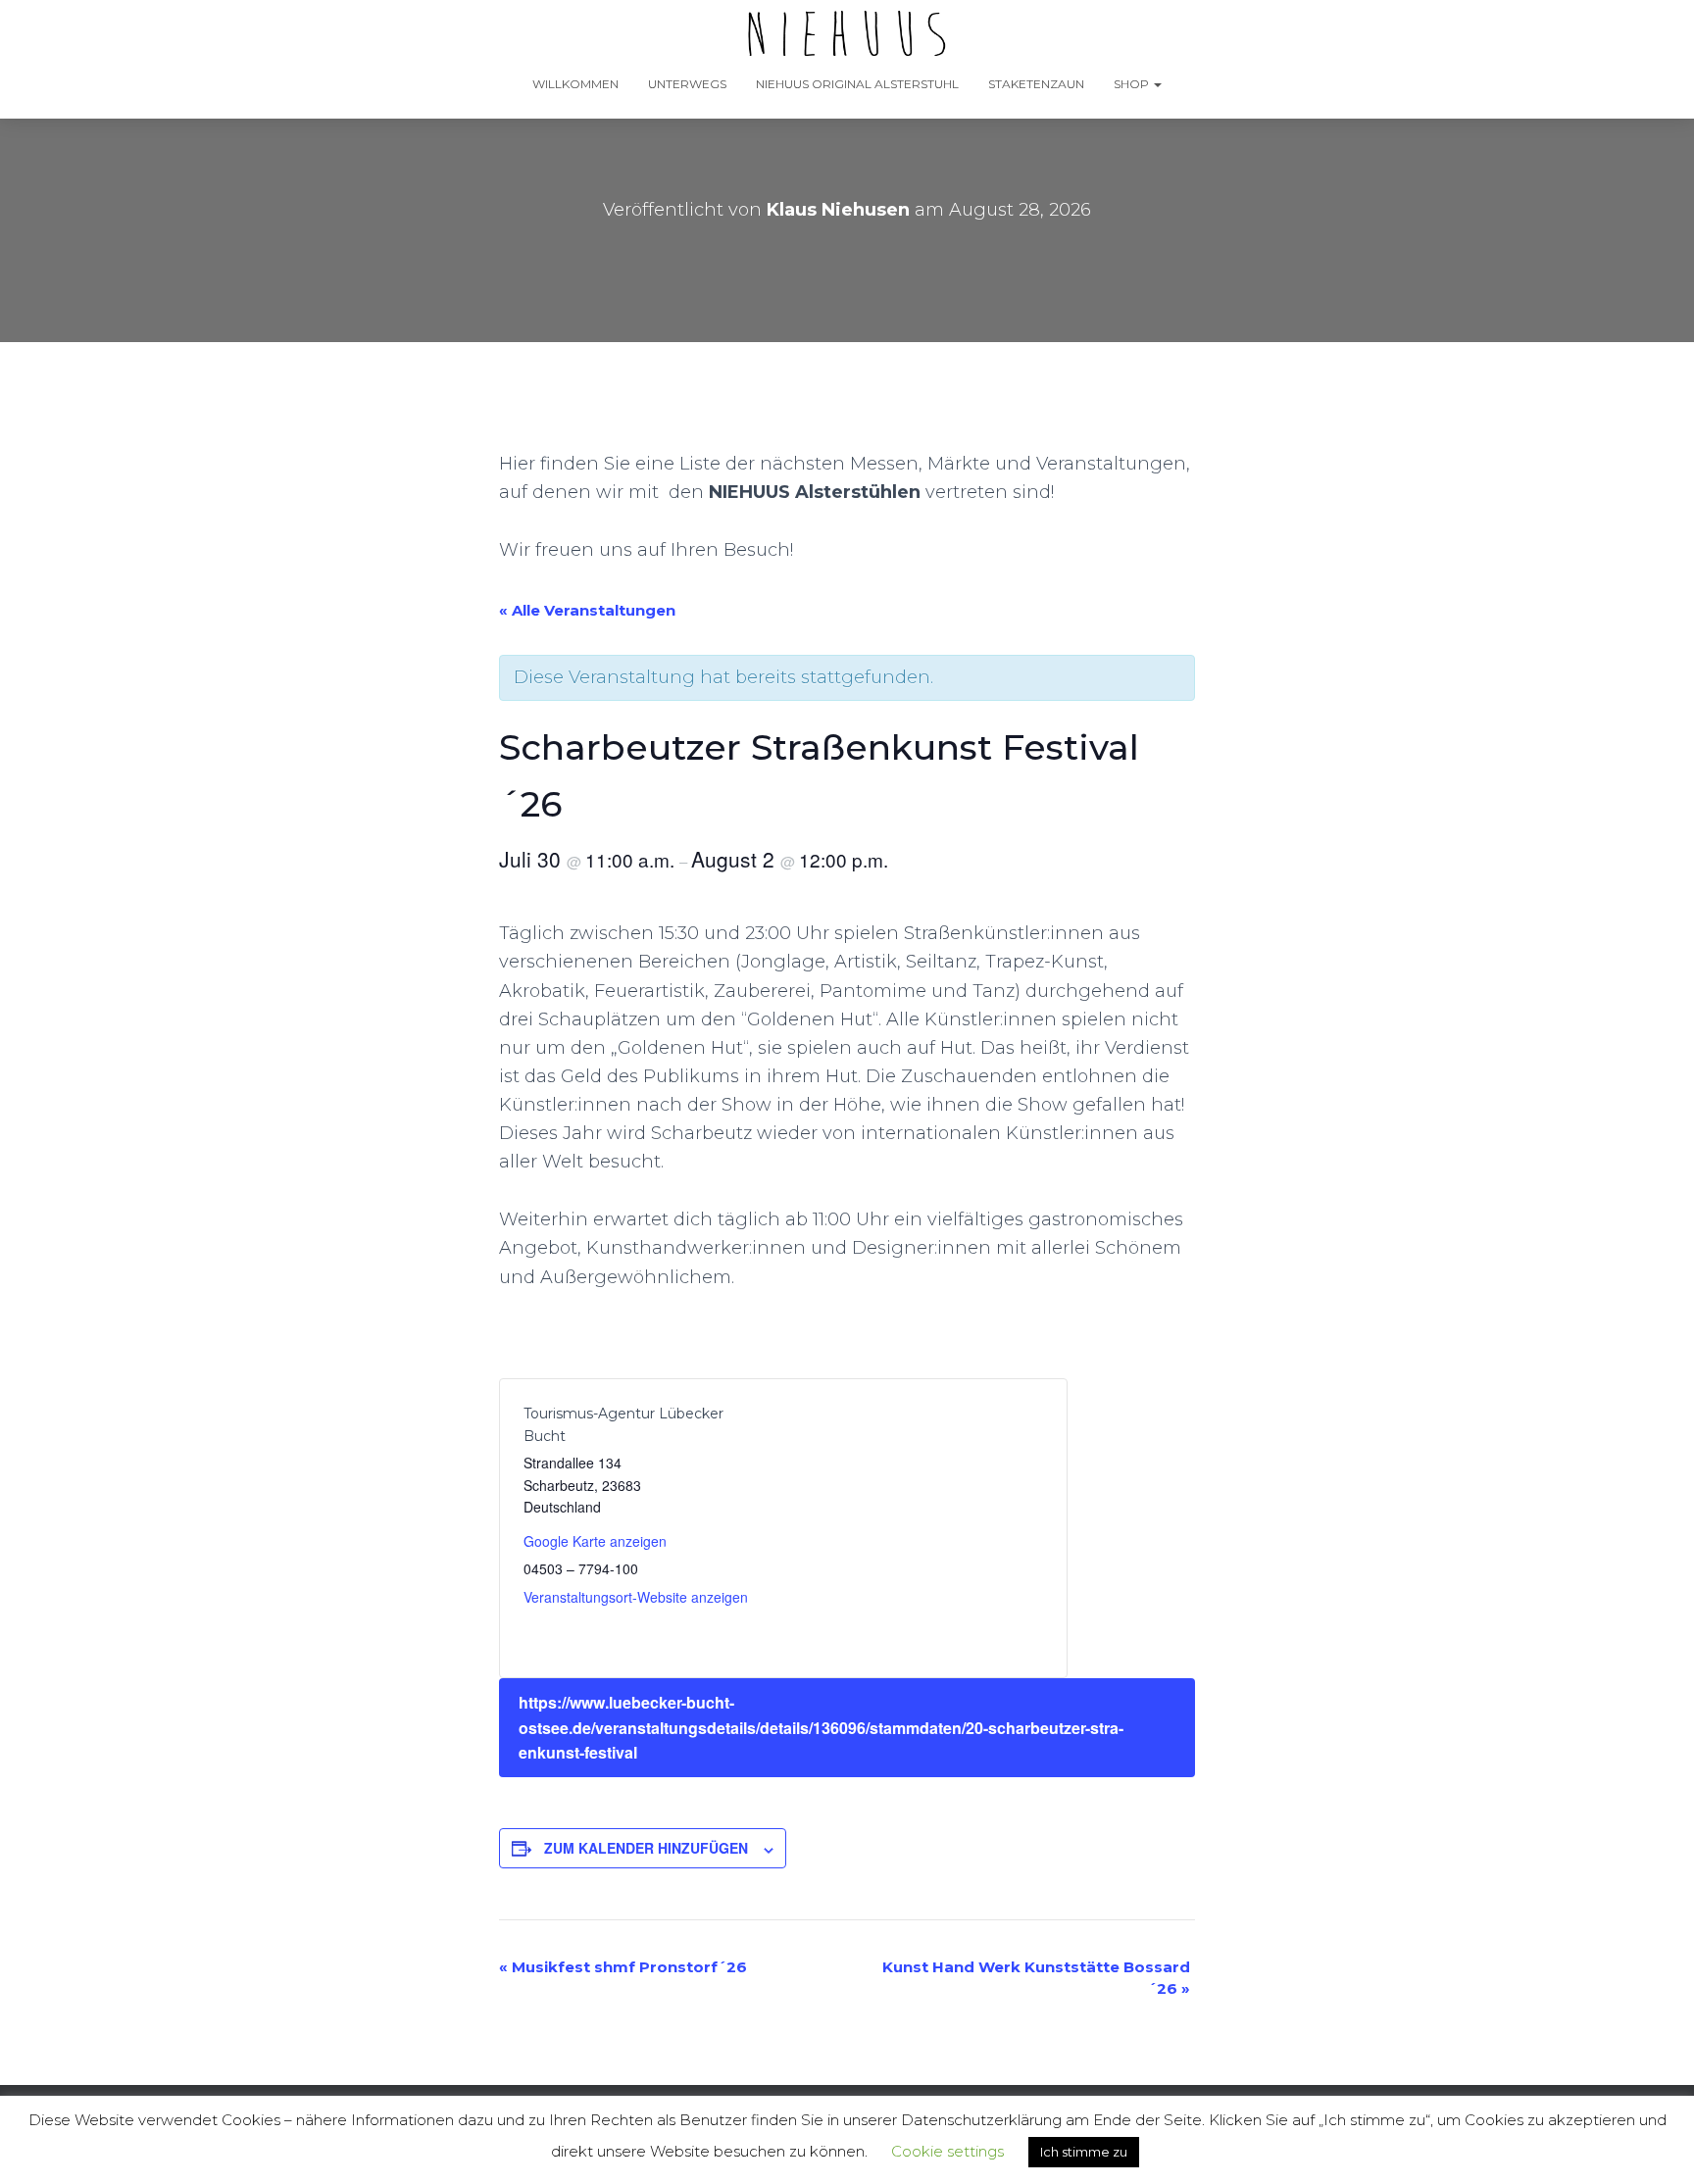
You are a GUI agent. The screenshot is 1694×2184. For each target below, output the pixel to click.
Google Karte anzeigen (595, 1541)
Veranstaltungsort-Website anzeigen (636, 1597)
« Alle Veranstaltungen (587, 610)
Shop (1133, 84)
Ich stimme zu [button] (1084, 2152)
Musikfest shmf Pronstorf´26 (623, 1967)
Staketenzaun (1036, 84)
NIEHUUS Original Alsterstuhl (857, 84)
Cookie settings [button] (947, 2151)
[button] (1157, 84)
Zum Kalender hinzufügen (646, 1848)
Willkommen (575, 84)
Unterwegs (687, 84)
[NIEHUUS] (847, 34)
